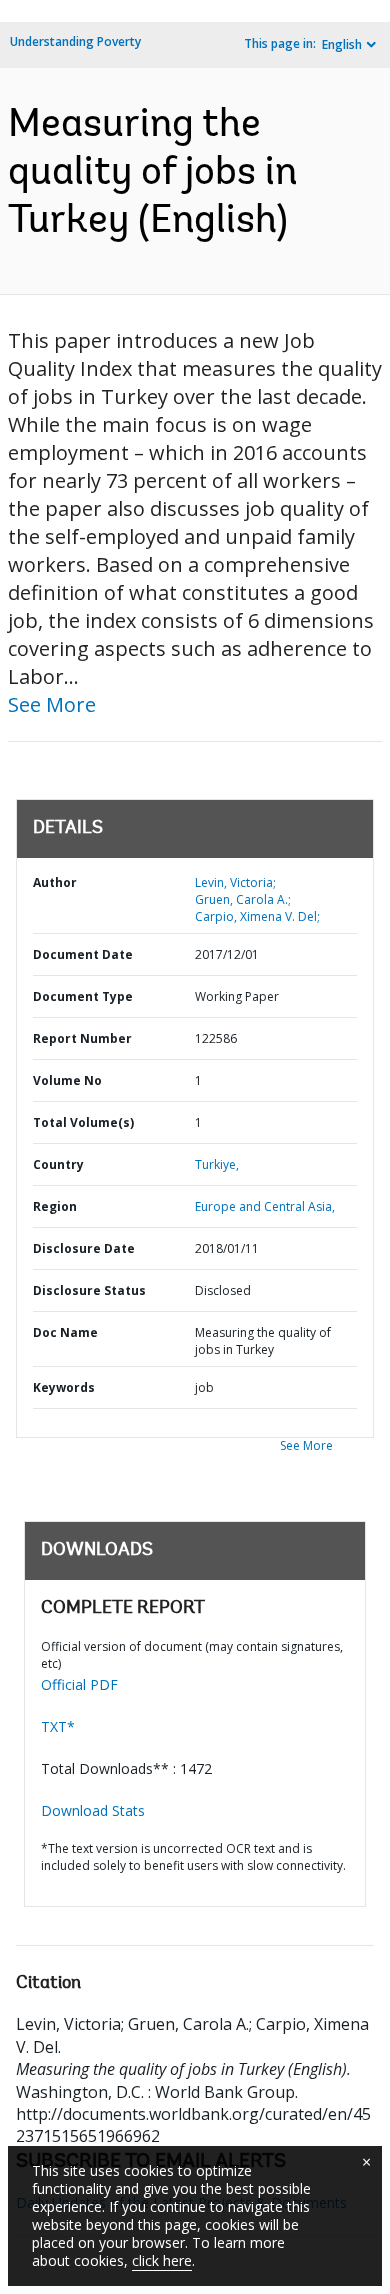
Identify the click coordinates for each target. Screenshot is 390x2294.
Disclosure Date (84, 1248)
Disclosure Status (89, 1290)
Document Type (83, 996)
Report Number (82, 1038)
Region (55, 1206)
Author (55, 882)
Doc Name (65, 1332)
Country (58, 1164)
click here (162, 2260)
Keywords (64, 1387)
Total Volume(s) (83, 1122)
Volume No (67, 1080)
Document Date (83, 954)
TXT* (58, 1726)
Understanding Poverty (75, 41)
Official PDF (79, 1684)
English (342, 44)
